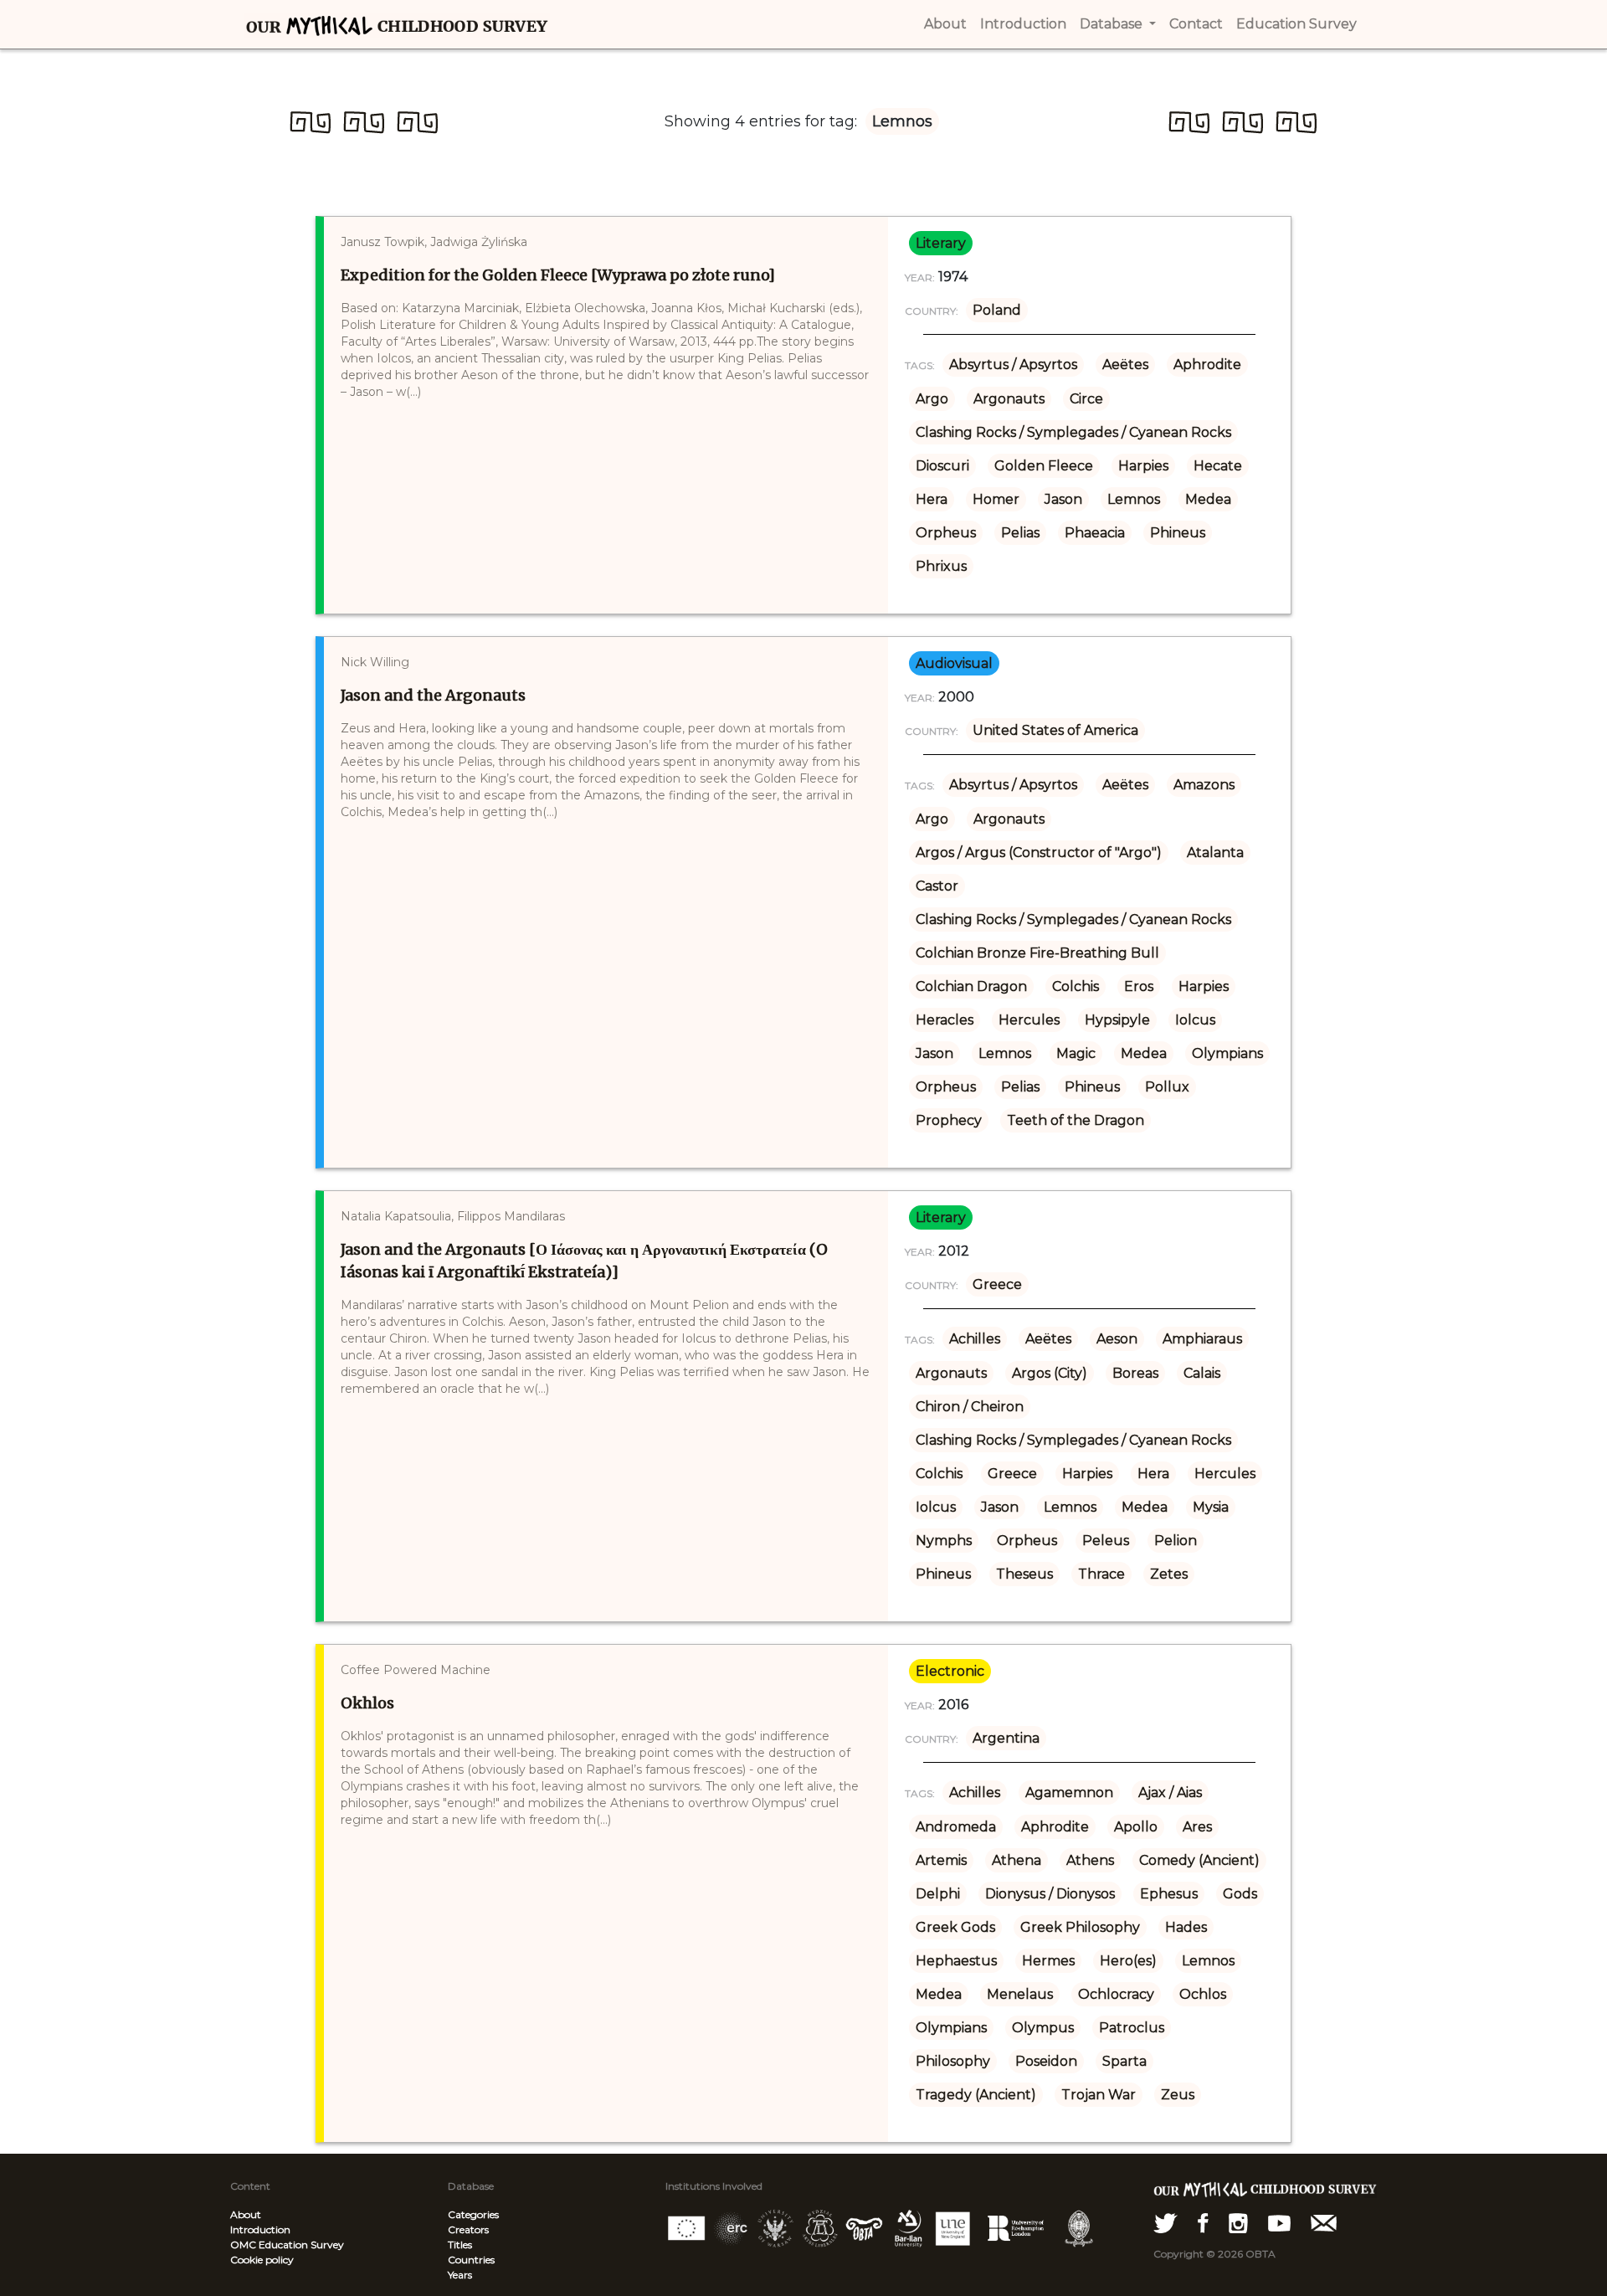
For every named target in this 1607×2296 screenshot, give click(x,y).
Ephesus (1169, 1894)
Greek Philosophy (1080, 1927)
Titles (460, 2245)
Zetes (1169, 1574)
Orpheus (946, 533)
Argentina (1006, 1738)
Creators (468, 2229)
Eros (1139, 986)
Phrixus (941, 566)
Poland (997, 310)
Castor (937, 886)
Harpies (1143, 466)
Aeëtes (1125, 365)
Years (460, 2275)
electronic (950, 1671)
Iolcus (1195, 1020)
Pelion (1176, 1541)
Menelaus (1020, 1994)
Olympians (1227, 1053)
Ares (1197, 1827)
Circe (1086, 399)
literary (941, 243)
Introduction (260, 2229)
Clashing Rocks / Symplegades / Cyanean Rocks (1073, 432)
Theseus (1024, 1574)
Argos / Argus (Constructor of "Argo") (1039, 853)
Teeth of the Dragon (1076, 1120)
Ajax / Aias (1170, 1793)
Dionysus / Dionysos (1050, 1894)
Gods (1240, 1894)
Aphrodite (1207, 365)
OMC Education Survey (287, 2245)
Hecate (1218, 466)
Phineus (1178, 533)
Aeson (1117, 1339)
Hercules (1029, 1020)
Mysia (1211, 1507)
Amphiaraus (1202, 1339)
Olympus (1043, 2028)
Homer (996, 499)
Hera (932, 499)
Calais (1202, 1373)
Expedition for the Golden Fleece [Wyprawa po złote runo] (558, 275)
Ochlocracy (1116, 1994)
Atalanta (1215, 853)
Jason (1063, 499)
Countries (471, 2260)
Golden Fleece (1044, 466)
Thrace (1101, 1574)
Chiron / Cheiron (970, 1407)
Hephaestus (956, 1961)
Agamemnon (1069, 1793)
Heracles (945, 1020)
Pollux (1167, 1087)
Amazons (1204, 785)
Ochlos (1203, 1994)
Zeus (1178, 2095)
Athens (1090, 1860)
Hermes (1048, 1961)
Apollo (1136, 1827)
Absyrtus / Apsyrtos (1013, 365)
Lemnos (1134, 499)
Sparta (1124, 2061)
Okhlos (367, 1703)
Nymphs (944, 1541)
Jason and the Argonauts (433, 695)
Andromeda (956, 1827)
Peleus (1106, 1541)
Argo (932, 399)
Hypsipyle (1117, 1020)
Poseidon (1046, 2061)
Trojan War (1099, 2095)
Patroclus (1132, 2028)
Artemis (941, 1860)
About (246, 2214)
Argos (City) (1050, 1373)
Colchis (1076, 986)
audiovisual (954, 663)
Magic (1076, 1053)
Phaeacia (1095, 533)
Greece (997, 1284)
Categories (473, 2214)
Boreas (1135, 1373)
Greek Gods (955, 1927)
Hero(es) (1128, 1961)
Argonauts (1009, 399)
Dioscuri (942, 466)
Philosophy (953, 2061)
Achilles (975, 1339)
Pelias (1020, 533)
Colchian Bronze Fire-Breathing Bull (1037, 953)
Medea (1208, 499)
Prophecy (949, 1120)
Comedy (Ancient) (1199, 1860)
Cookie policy (262, 2260)
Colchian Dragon (971, 986)
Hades (1186, 1927)
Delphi (938, 1894)
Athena (1017, 1860)
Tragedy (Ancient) (976, 2095)
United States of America (1055, 730)
